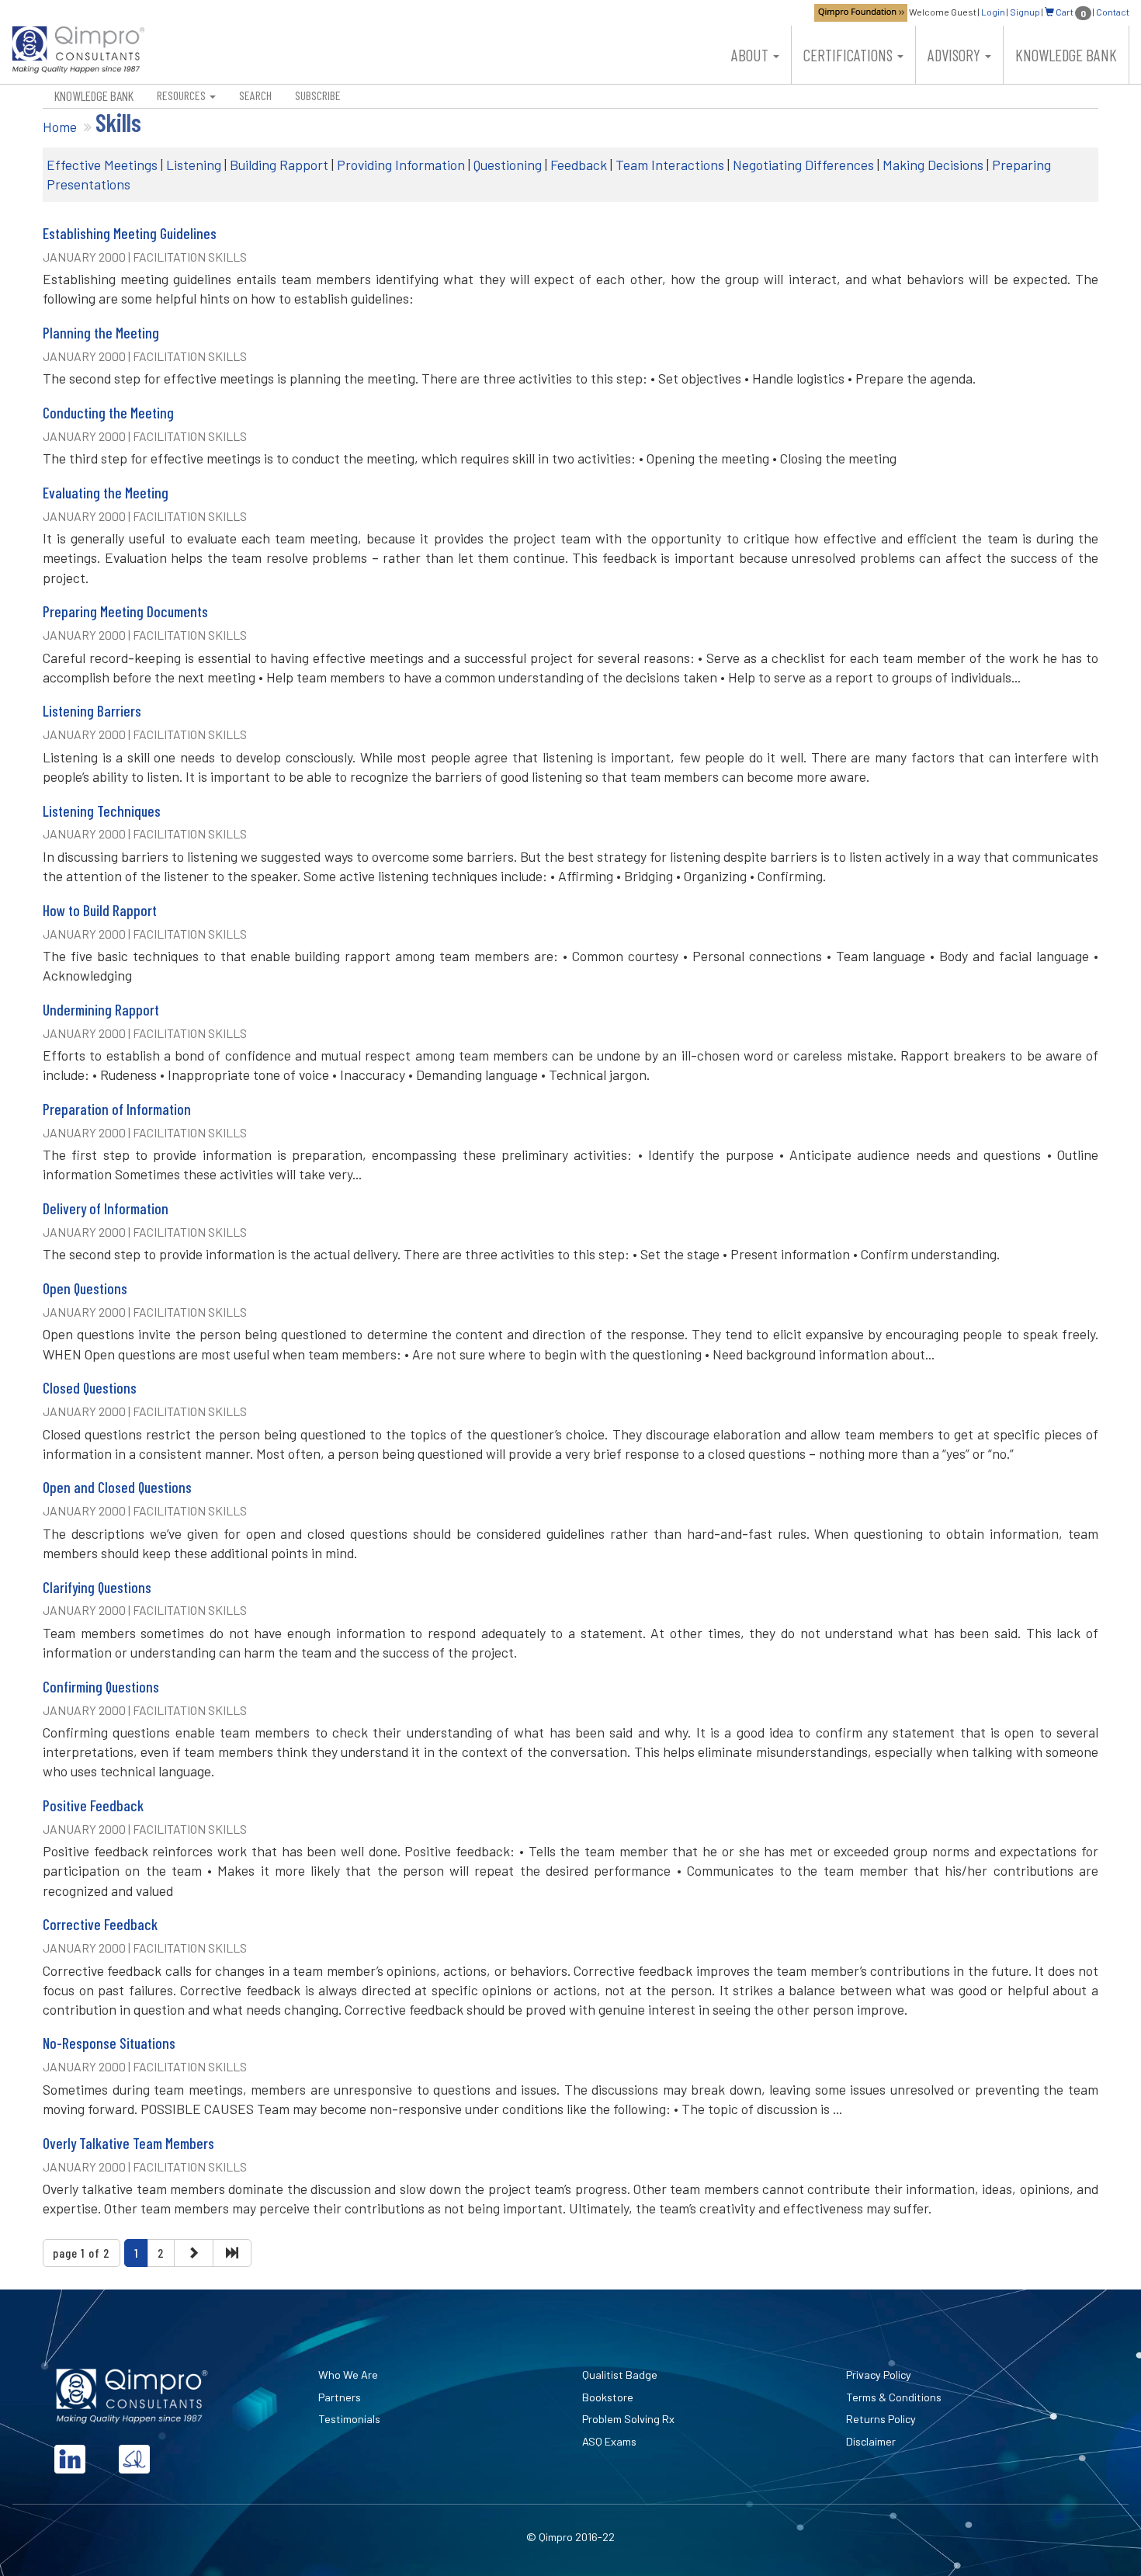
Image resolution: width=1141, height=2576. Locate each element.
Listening (194, 165)
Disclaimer (871, 2441)
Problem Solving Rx (628, 2419)
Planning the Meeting (101, 333)
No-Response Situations (109, 2043)
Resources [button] (182, 95)
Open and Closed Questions (117, 1487)
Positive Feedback (93, 1805)
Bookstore (608, 2397)
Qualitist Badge (620, 2375)
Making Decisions (933, 165)
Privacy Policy (879, 2375)
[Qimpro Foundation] (861, 12)
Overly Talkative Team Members (128, 2143)
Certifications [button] (850, 55)
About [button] (751, 55)
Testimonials (349, 2419)
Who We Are (348, 2375)
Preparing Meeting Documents (125, 611)
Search (255, 95)
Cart (1070, 12)
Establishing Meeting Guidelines (130, 233)
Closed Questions (90, 1388)
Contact (1113, 12)
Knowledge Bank (1066, 55)
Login (993, 12)
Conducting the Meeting (108, 413)
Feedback (579, 165)
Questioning (508, 165)
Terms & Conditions (894, 2397)
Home (60, 127)
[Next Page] (193, 2253)
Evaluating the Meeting (106, 493)
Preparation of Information (117, 1109)
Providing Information (401, 165)
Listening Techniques (102, 811)
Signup (1025, 12)
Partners (340, 2397)
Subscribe (318, 95)
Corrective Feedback (100, 1924)
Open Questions (85, 1288)
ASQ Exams (609, 2441)
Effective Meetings (102, 165)
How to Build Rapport (100, 910)
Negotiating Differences (803, 165)
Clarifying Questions (97, 1587)
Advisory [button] (955, 55)
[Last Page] (232, 2253)
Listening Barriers (92, 711)
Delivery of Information (106, 1208)
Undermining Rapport (101, 1010)
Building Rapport (279, 165)
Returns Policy (881, 2419)
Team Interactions (670, 165)
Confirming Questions (101, 1687)
